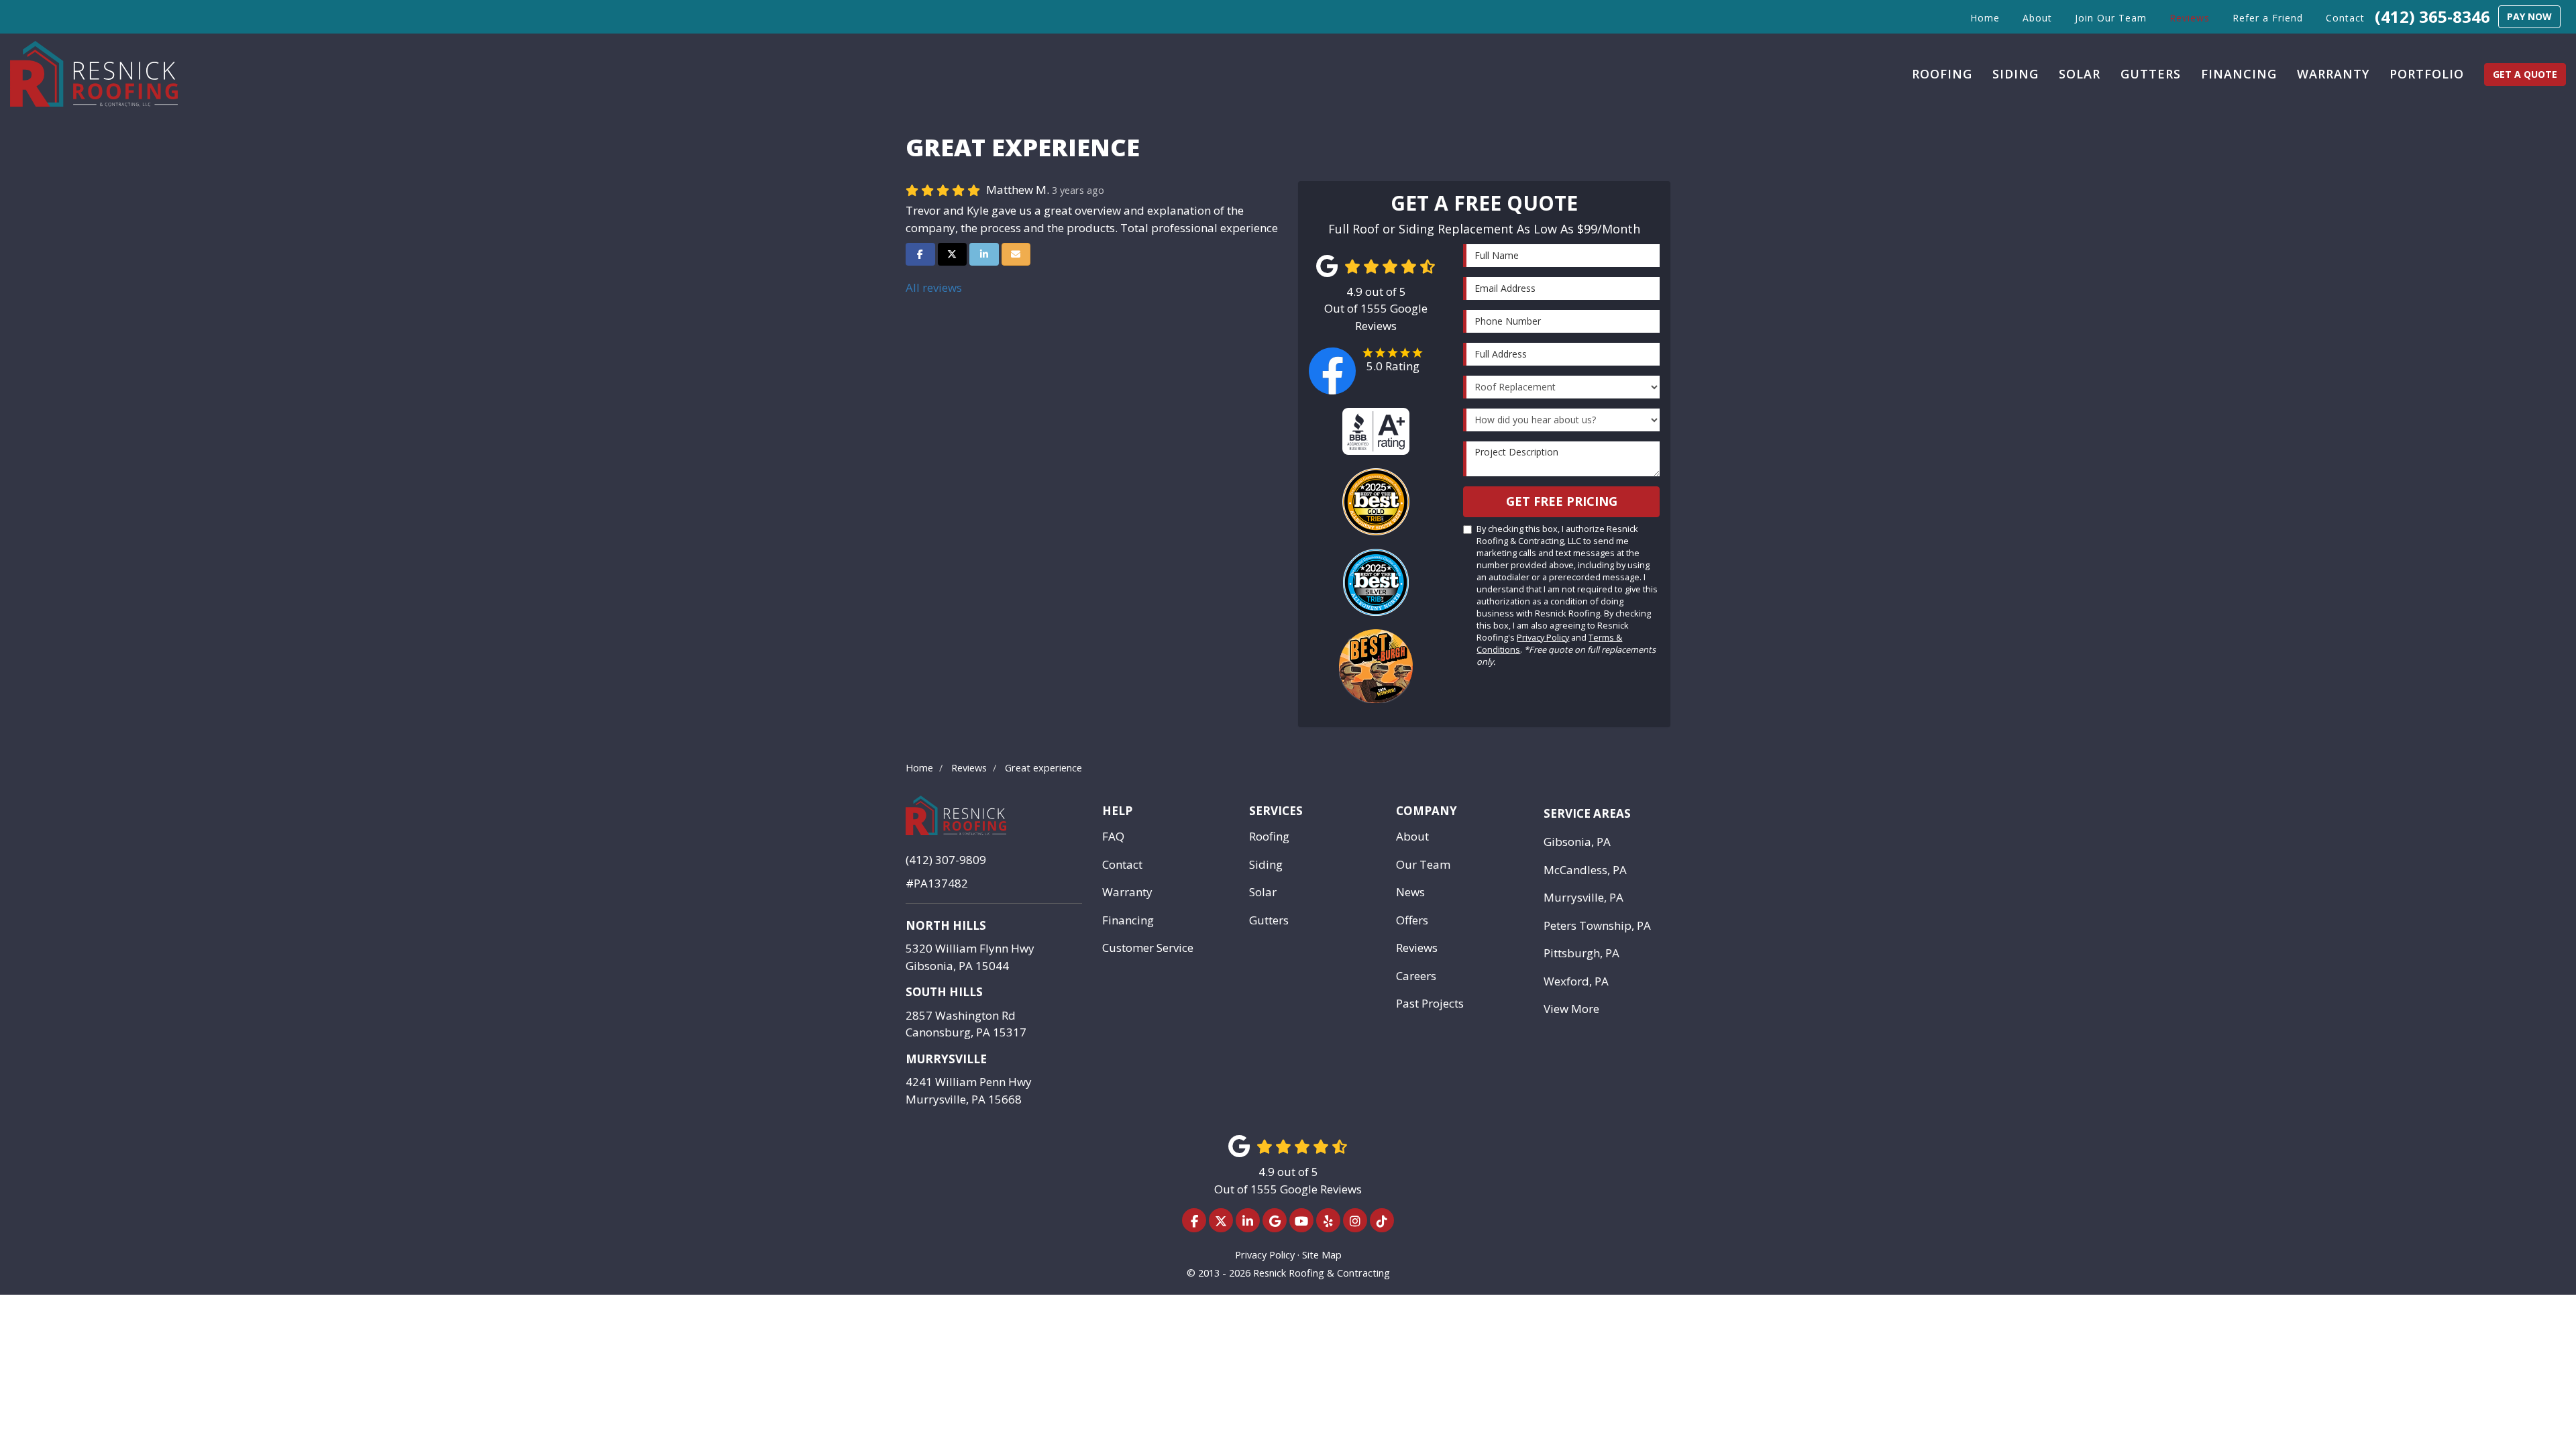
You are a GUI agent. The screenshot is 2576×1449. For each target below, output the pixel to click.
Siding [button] (2016, 74)
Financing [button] (2239, 74)
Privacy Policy (1543, 637)
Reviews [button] (2190, 18)
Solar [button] (2080, 74)
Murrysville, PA (1584, 897)
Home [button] (1985, 18)
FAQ (1113, 836)
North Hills (946, 925)
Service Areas (1587, 813)
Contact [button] (2345, 18)
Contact (1122, 864)
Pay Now (2529, 16)
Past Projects (1430, 1003)
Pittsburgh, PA (1581, 953)
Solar (1263, 892)
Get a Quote (2525, 74)
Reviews (1417, 948)
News (1410, 892)
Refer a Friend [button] (2268, 18)
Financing (1128, 920)
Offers (1412, 920)
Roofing (1269, 836)
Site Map (1322, 1255)
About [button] (2037, 18)
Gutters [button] (2151, 74)
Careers (1416, 976)
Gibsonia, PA (1577, 842)
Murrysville (946, 1059)
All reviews (934, 287)
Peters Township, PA (1597, 925)
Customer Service (1148, 948)
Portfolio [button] (2427, 74)
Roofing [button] (1942, 74)
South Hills (944, 992)
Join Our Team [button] (2111, 18)
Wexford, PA (1576, 981)
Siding (1266, 864)
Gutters (1269, 920)
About (1412, 836)
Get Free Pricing (1562, 501)
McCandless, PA (1585, 870)
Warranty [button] (2333, 74)
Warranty (1127, 892)
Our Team (1423, 864)
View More (1571, 1009)
